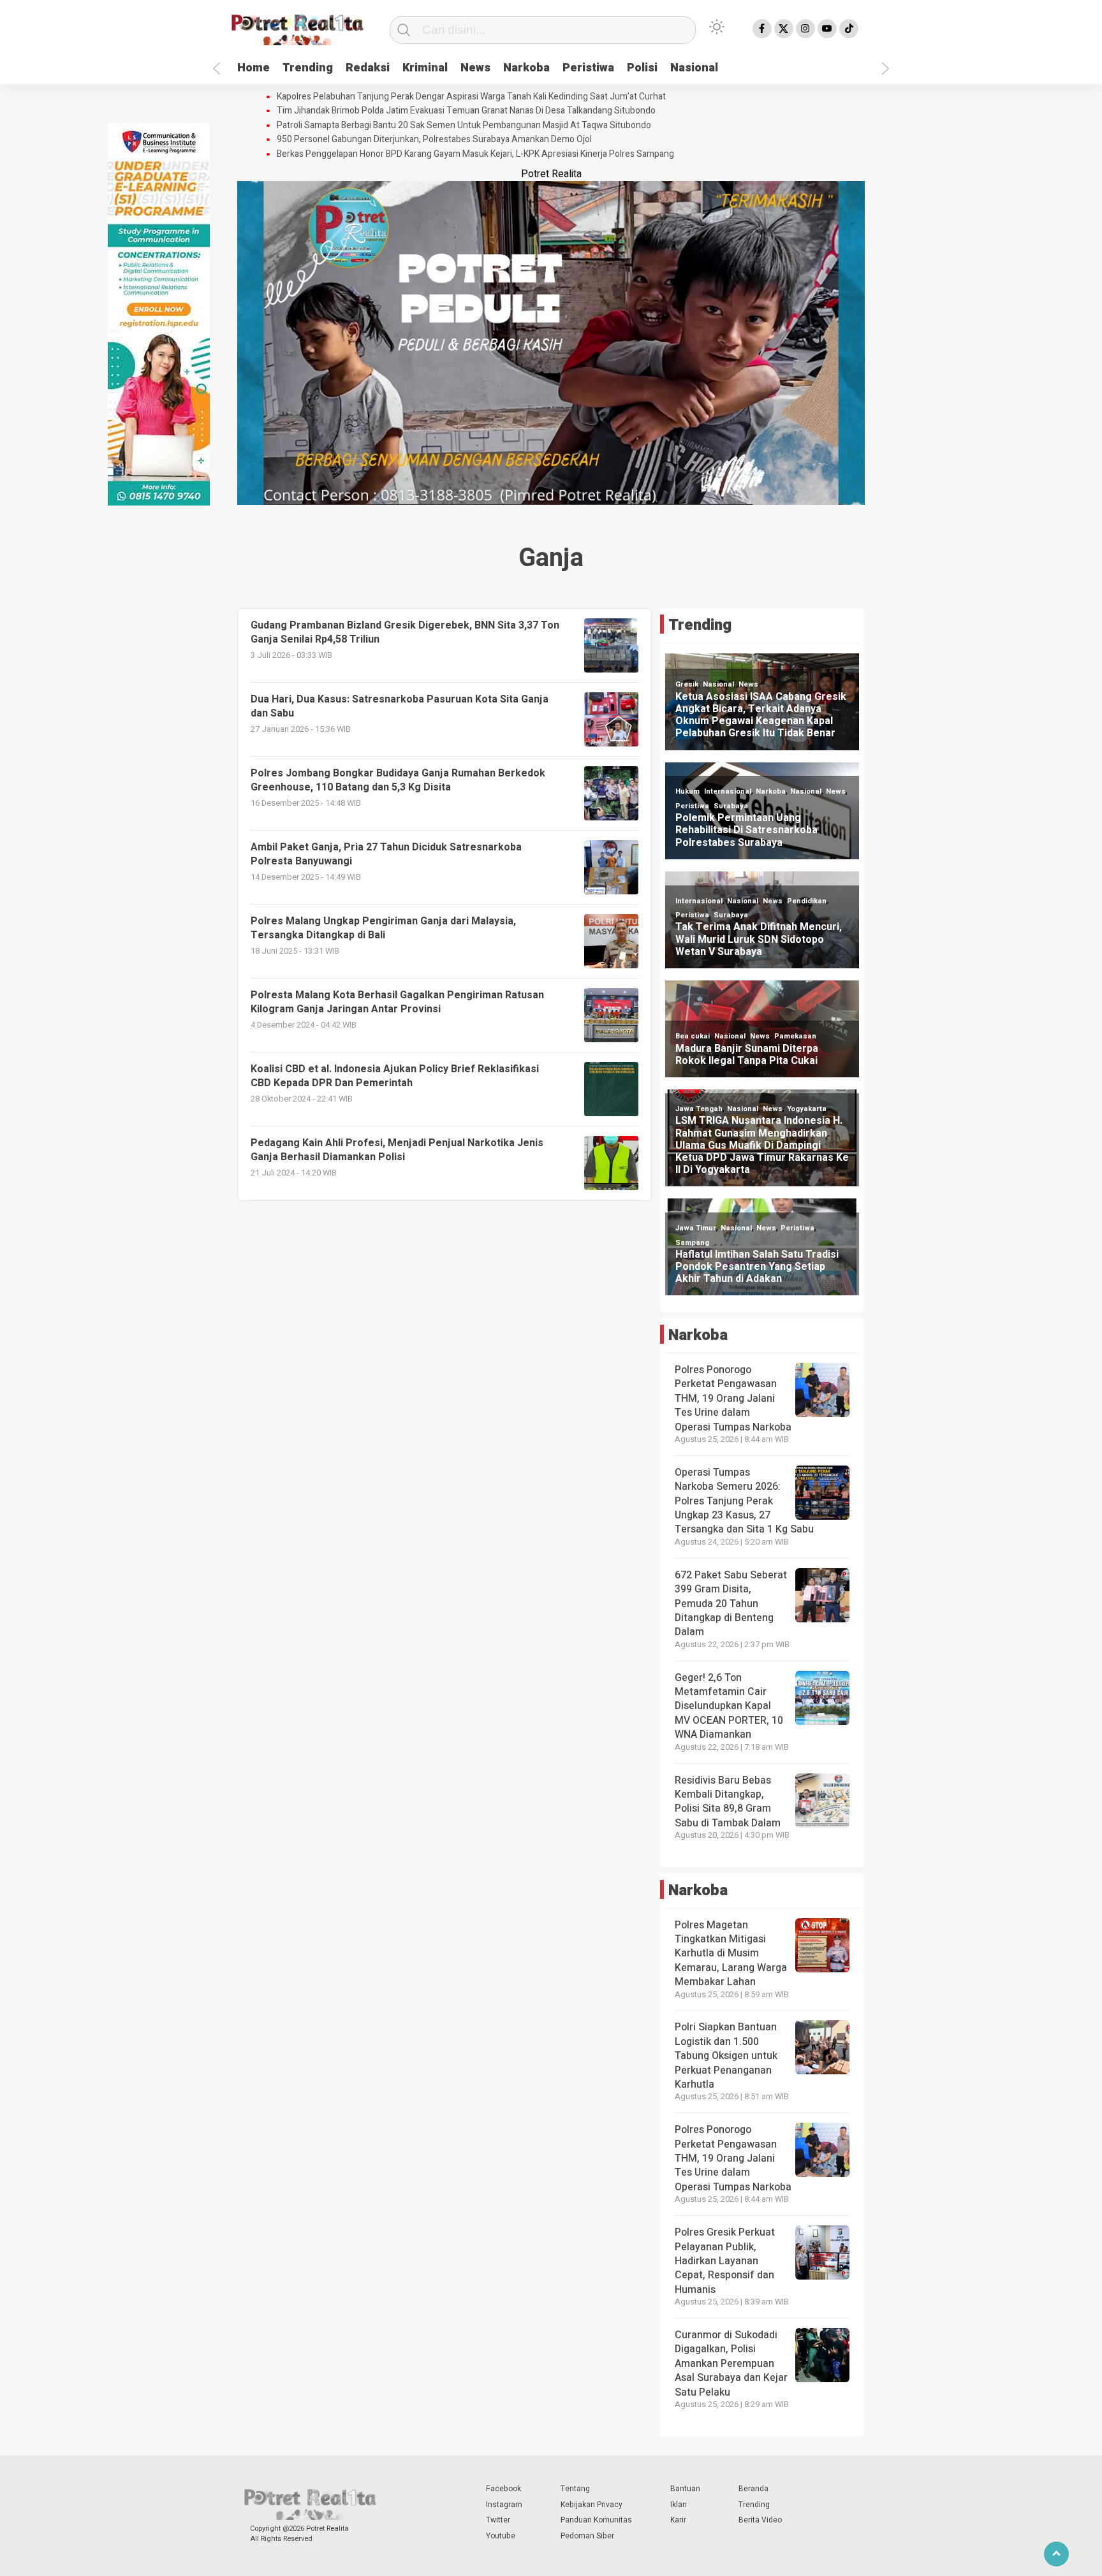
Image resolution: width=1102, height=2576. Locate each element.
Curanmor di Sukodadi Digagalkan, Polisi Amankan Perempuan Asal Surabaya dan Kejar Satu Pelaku (731, 2364)
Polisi (642, 68)
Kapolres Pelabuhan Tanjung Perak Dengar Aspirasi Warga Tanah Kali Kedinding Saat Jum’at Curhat (471, 97)
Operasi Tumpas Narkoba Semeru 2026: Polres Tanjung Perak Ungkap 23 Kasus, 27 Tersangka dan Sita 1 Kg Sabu (744, 1501)
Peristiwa (588, 68)
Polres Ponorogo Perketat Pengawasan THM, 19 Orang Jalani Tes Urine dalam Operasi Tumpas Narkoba (733, 1399)
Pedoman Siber (587, 2536)
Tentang (575, 2489)
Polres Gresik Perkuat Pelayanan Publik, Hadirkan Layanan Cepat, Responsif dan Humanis (725, 2261)
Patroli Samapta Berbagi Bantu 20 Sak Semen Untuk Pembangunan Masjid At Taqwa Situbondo (464, 126)
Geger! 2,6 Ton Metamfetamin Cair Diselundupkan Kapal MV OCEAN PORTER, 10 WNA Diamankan (729, 1706)
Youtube (501, 2536)
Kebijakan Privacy (591, 2505)
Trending (308, 68)
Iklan (679, 2505)
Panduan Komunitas (596, 2520)
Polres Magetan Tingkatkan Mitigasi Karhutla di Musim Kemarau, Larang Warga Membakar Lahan (731, 1954)
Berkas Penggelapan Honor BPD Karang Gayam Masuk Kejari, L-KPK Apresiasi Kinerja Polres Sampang (475, 154)
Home (253, 68)
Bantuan (685, 2489)
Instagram (504, 2505)
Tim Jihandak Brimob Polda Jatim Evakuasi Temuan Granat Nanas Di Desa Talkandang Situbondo (466, 111)
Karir (678, 2520)
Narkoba (526, 68)
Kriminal (425, 68)
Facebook (503, 2489)
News (475, 68)
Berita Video (760, 2520)
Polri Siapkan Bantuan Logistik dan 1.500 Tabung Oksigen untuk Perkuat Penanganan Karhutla (726, 2056)
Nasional (694, 68)
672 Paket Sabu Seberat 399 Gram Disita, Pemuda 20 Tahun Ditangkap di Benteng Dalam (731, 1604)
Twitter (498, 2520)
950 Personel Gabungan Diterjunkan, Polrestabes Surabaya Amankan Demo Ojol (434, 140)
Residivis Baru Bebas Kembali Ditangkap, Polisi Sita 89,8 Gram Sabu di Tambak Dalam (728, 1802)
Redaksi (368, 68)
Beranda (753, 2489)
